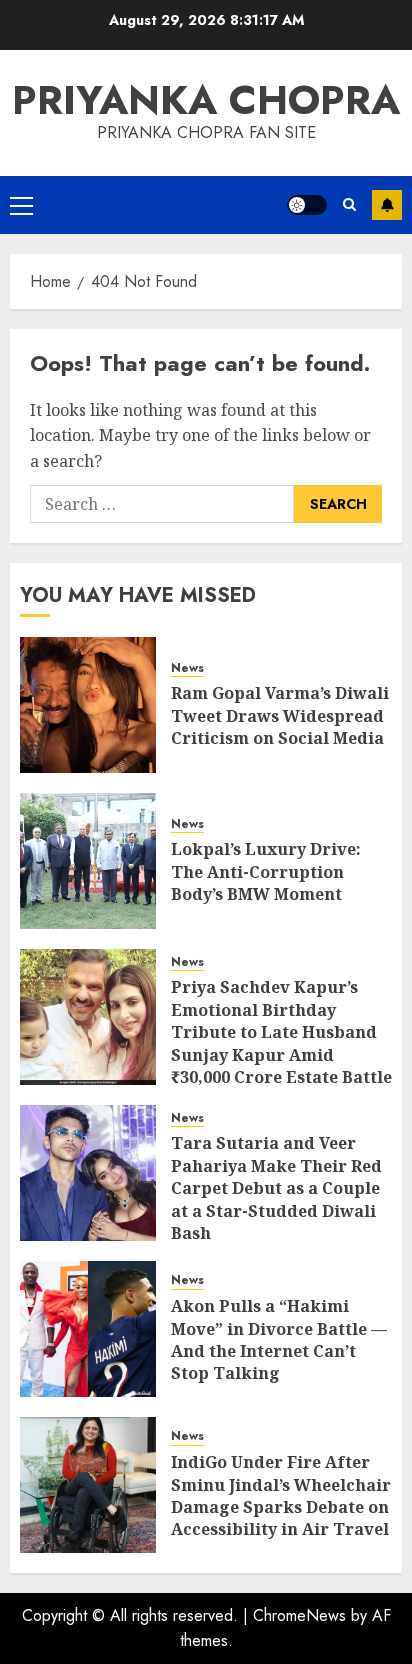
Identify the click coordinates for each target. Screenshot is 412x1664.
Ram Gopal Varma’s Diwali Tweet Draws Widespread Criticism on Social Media (280, 715)
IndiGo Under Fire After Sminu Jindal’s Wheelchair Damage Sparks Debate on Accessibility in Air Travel (281, 1495)
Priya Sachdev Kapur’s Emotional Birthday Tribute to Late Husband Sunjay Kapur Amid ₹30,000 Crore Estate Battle (281, 1032)
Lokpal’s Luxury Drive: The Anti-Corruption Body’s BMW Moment (266, 871)
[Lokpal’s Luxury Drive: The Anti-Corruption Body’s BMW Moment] (88, 861)
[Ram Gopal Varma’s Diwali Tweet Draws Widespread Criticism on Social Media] (88, 705)
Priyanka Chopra (206, 100)
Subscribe (387, 205)
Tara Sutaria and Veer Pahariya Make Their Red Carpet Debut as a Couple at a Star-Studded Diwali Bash (276, 1188)
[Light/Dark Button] (307, 205)
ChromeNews (299, 1615)
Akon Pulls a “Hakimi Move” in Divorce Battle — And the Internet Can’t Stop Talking (279, 1339)
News (187, 668)
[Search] (349, 204)
